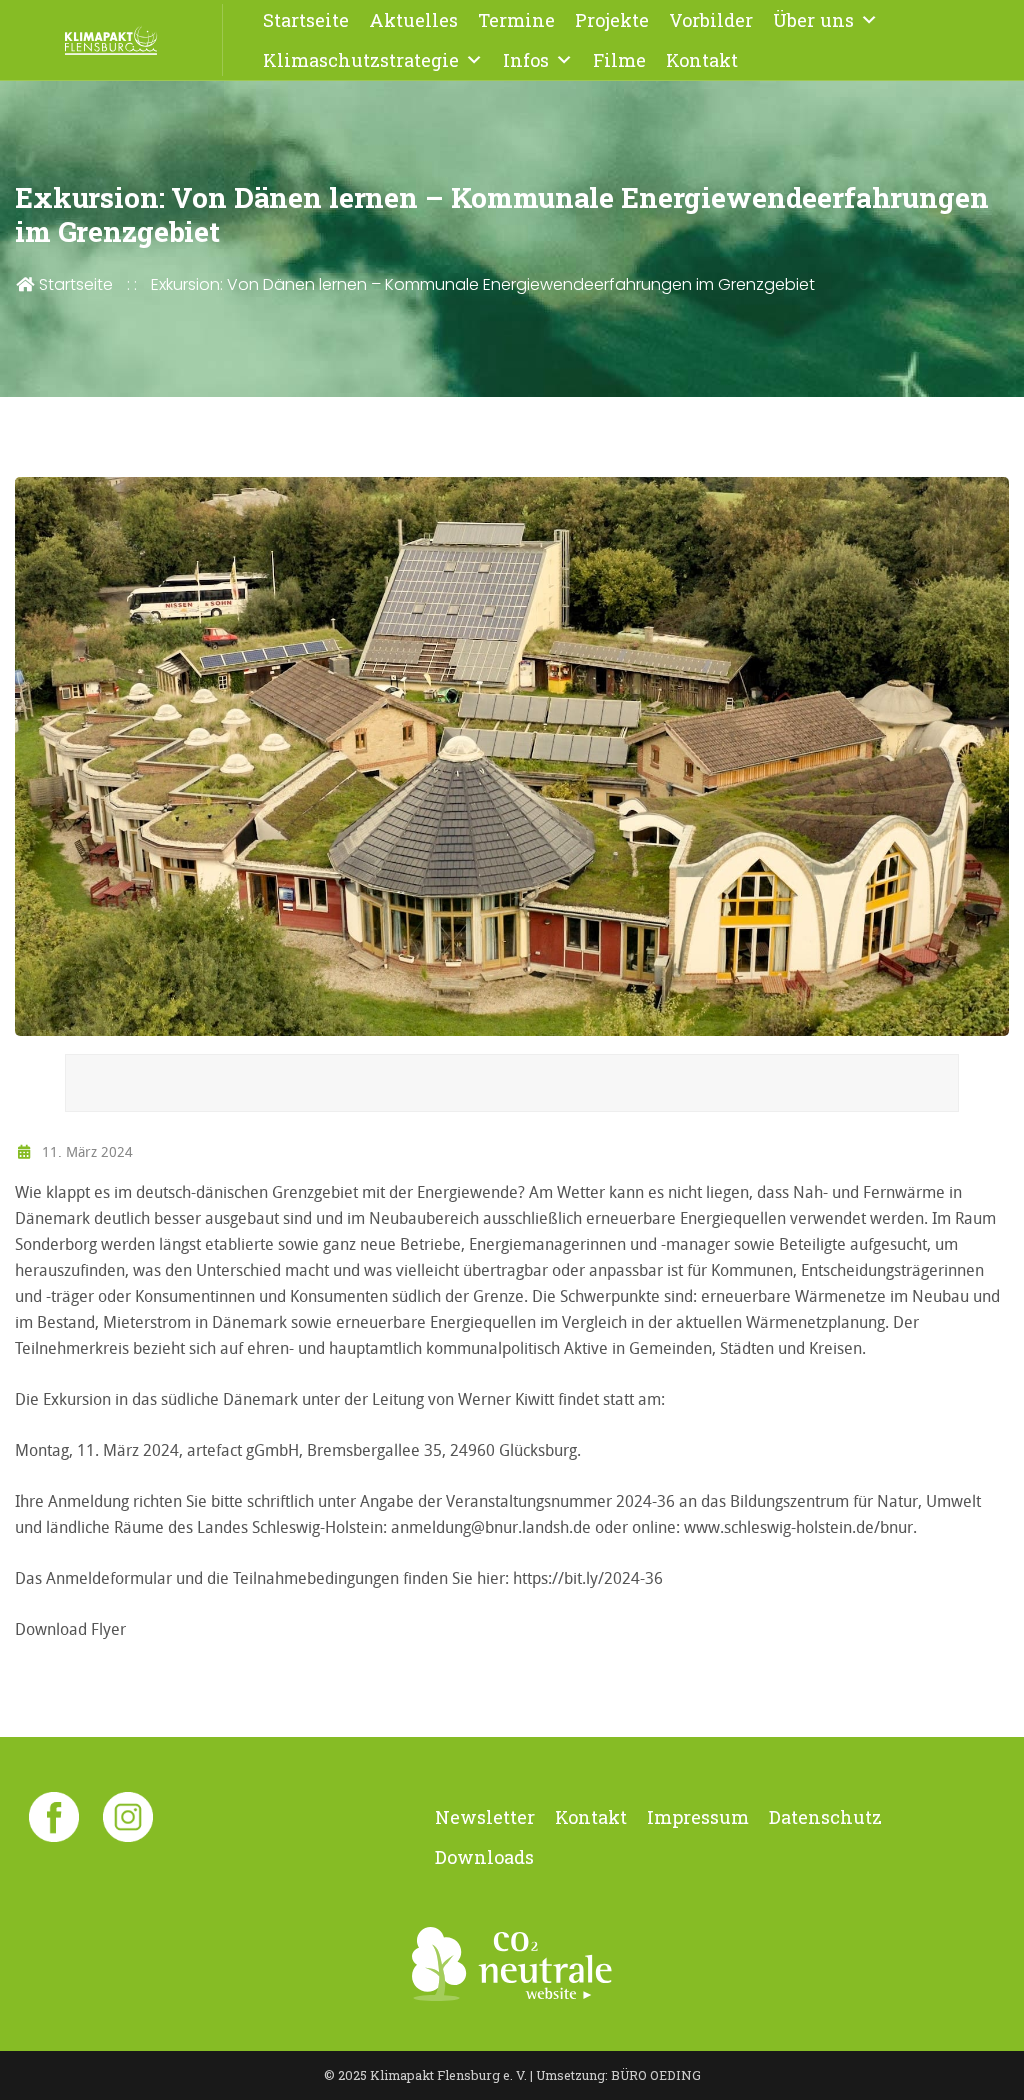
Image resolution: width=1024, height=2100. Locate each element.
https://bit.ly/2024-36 (588, 1578)
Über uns (813, 20)
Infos (526, 60)
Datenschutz (825, 1817)
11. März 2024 (85, 1151)
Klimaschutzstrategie (361, 60)
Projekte (612, 20)
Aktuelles (413, 20)
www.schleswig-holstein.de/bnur (798, 1527)
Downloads (484, 1857)
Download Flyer (70, 1629)
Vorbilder (711, 20)
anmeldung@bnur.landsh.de (493, 1527)
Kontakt (702, 60)
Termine (516, 20)
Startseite (306, 20)
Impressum (698, 1817)
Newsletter (485, 1817)
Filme (619, 60)
